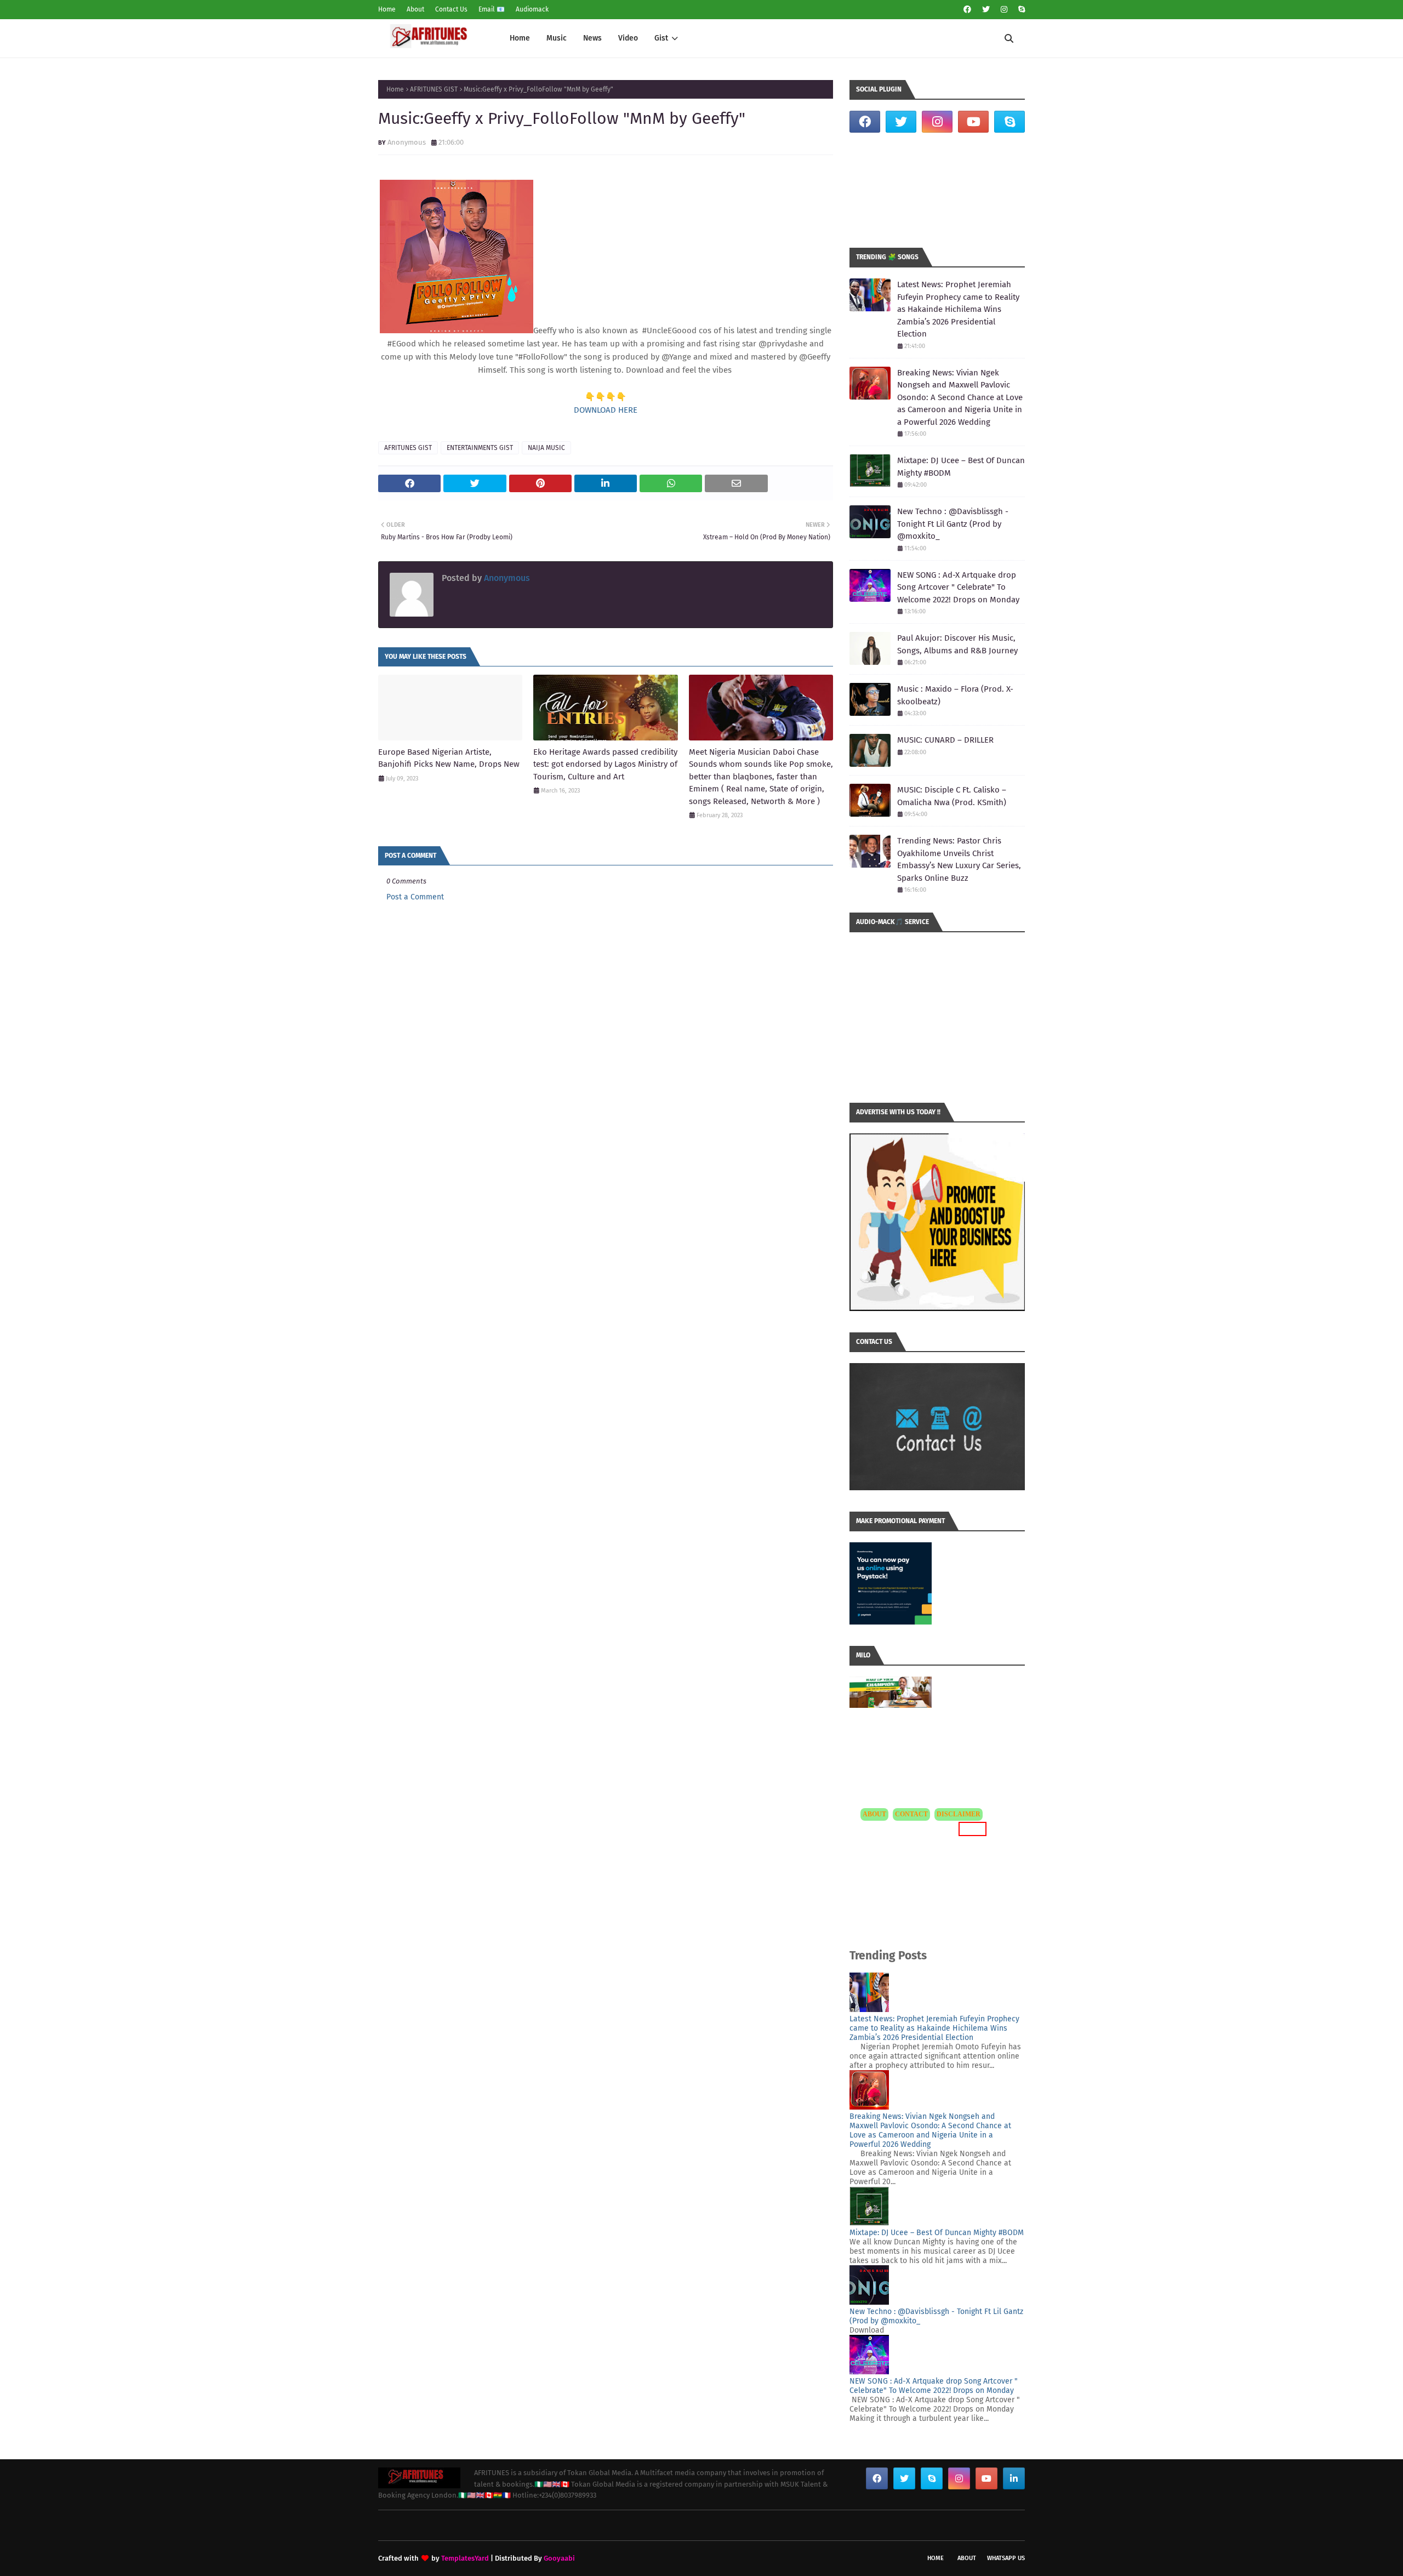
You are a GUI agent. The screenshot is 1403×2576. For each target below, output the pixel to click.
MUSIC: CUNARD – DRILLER (945, 740)
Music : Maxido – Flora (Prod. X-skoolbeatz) (955, 695)
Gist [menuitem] (661, 38)
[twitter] (986, 10)
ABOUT (874, 1814)
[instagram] (1004, 10)
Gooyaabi (559, 2558)
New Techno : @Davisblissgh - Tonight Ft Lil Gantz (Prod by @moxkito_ (953, 524)
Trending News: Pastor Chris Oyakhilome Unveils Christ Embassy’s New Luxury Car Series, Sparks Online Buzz (959, 859)
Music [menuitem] (557, 38)
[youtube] (973, 122)
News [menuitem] (592, 38)
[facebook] (967, 10)
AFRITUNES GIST (434, 89)
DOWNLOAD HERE (606, 410)
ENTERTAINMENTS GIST (480, 448)
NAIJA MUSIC (546, 448)
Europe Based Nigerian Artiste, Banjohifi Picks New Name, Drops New (449, 758)
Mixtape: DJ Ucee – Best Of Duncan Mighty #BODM (961, 467)
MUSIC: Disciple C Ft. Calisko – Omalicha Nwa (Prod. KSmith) (952, 796)
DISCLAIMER (959, 1814)
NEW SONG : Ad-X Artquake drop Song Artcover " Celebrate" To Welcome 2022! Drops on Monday (958, 587)
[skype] (1020, 10)
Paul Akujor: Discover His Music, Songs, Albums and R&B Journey (957, 644)
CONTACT (911, 1814)
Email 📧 (492, 9)
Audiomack (532, 9)
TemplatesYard (465, 2558)
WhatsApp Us (1006, 2558)
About (415, 9)
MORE (971, 1829)
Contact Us (451, 9)
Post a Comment (415, 897)
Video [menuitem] (628, 38)
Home (387, 9)
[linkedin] (1014, 2478)
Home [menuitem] (520, 38)
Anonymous (407, 142)
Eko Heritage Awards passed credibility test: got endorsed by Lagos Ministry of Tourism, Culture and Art (605, 764)
